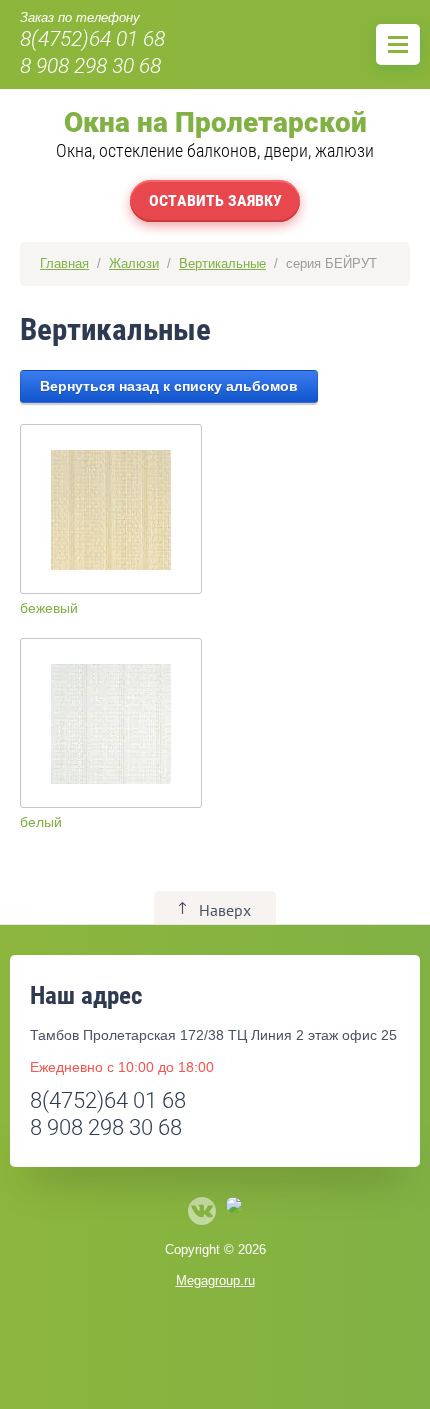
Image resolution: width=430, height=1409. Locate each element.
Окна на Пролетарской (215, 122)
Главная (64, 263)
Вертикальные (222, 263)
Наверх (225, 910)
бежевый (49, 608)
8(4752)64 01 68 (92, 39)
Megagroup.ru (215, 1280)
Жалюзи (134, 263)
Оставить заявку (215, 200)
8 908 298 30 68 (90, 66)
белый (41, 822)
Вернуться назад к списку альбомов (169, 386)
